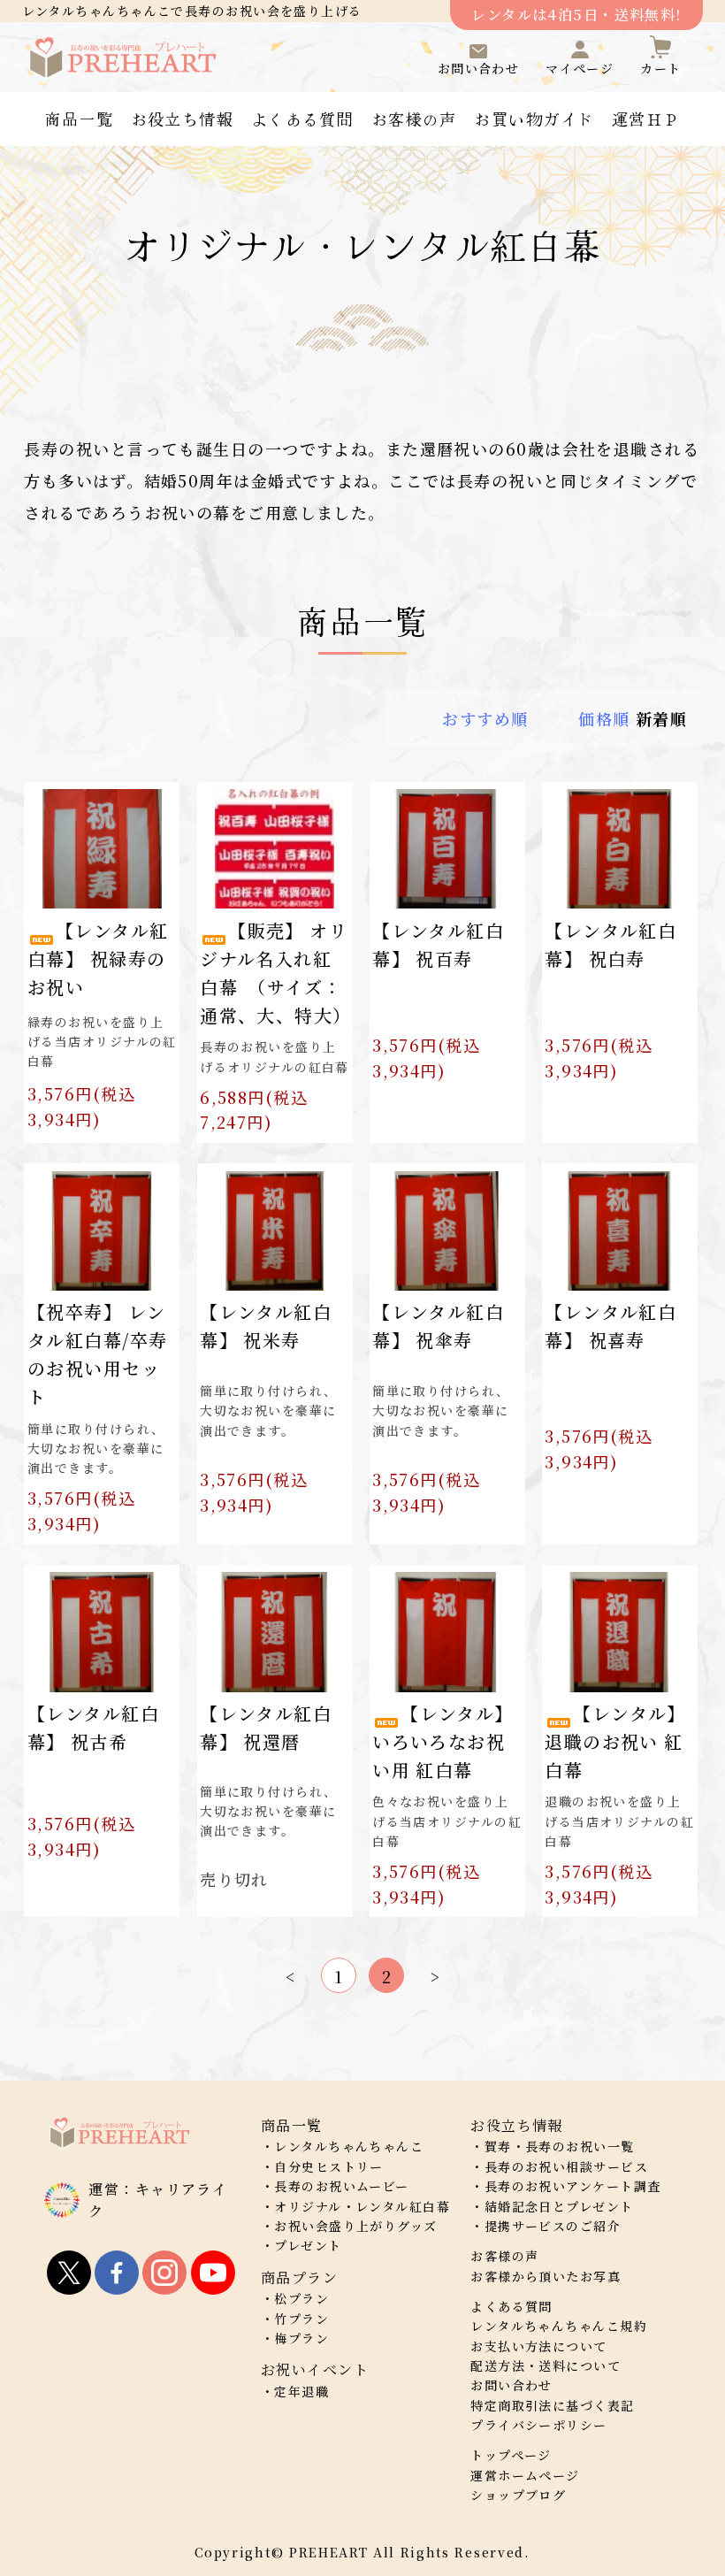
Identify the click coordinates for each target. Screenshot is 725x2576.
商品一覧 (79, 119)
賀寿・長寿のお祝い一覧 (560, 2146)
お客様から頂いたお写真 (546, 2276)
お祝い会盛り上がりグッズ (355, 2226)
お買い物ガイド (534, 119)
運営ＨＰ (646, 119)
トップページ (511, 2455)
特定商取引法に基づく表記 (552, 2405)
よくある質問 (303, 119)
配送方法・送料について (546, 2365)
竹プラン (301, 2319)
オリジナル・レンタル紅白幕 (362, 2206)
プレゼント (308, 2245)
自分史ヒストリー (329, 2166)
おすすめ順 (485, 718)
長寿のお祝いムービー (341, 2186)
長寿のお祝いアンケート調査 (573, 2186)
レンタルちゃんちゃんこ (349, 2146)
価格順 (604, 718)
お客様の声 (414, 119)
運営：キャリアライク (158, 2200)
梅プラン (301, 2338)
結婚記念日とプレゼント (559, 2206)
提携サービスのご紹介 (553, 2226)
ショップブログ (518, 2495)
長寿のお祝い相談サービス (566, 2166)
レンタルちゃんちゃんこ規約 (559, 2326)
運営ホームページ (525, 2475)
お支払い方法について (538, 2346)
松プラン (301, 2298)
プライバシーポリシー (538, 2425)
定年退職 (301, 2391)
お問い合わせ (511, 2385)
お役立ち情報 (183, 119)
